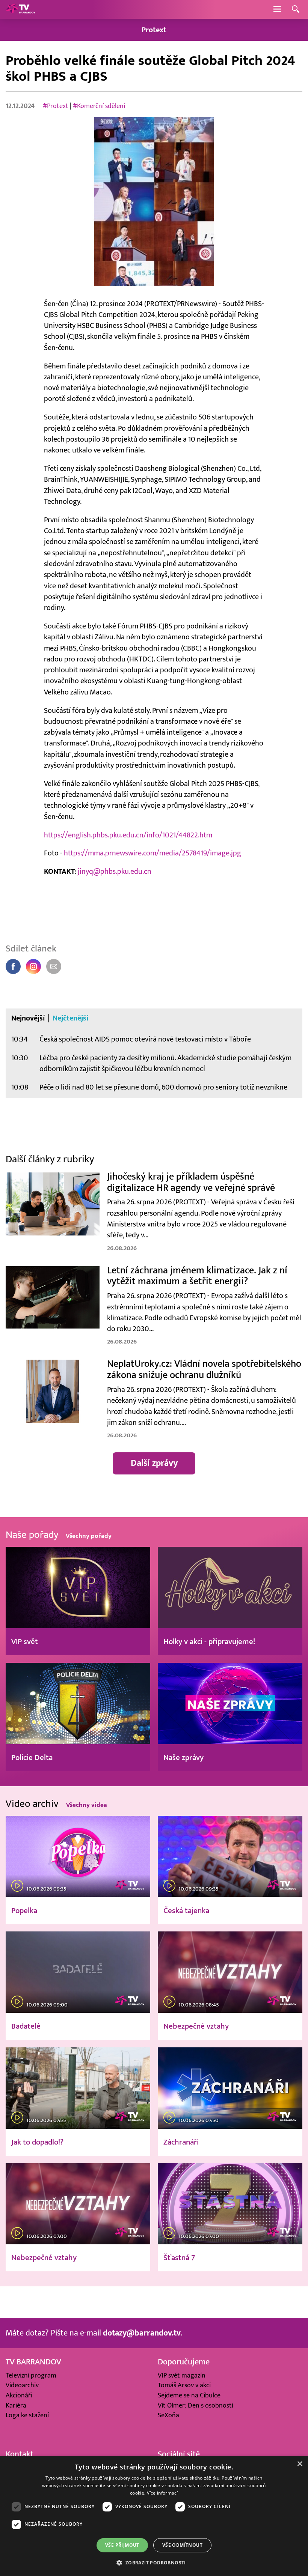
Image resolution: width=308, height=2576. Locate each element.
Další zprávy (154, 1463)
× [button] (300, 2464)
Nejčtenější (71, 1018)
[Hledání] (296, 10)
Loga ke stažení (27, 2415)
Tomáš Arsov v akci (184, 2385)
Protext (154, 30)
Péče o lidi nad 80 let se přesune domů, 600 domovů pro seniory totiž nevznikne (163, 1087)
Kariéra (16, 2405)
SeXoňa (168, 2415)
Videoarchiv (22, 2385)
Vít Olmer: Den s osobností (196, 2405)
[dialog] (154, 2516)
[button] (154, 2562)
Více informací (162, 2493)
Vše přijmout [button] (122, 2545)
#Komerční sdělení (99, 106)
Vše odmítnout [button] (182, 2545)
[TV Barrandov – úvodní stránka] (21, 9)
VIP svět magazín (182, 2375)
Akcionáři (19, 2395)
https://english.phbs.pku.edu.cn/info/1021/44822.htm (128, 835)
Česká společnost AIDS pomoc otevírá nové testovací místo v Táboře (145, 1039)
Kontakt (20, 2454)
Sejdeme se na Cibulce (189, 2395)
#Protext (56, 106)
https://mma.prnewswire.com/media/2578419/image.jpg (152, 853)
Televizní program (31, 2375)
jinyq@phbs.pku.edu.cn (115, 871)
